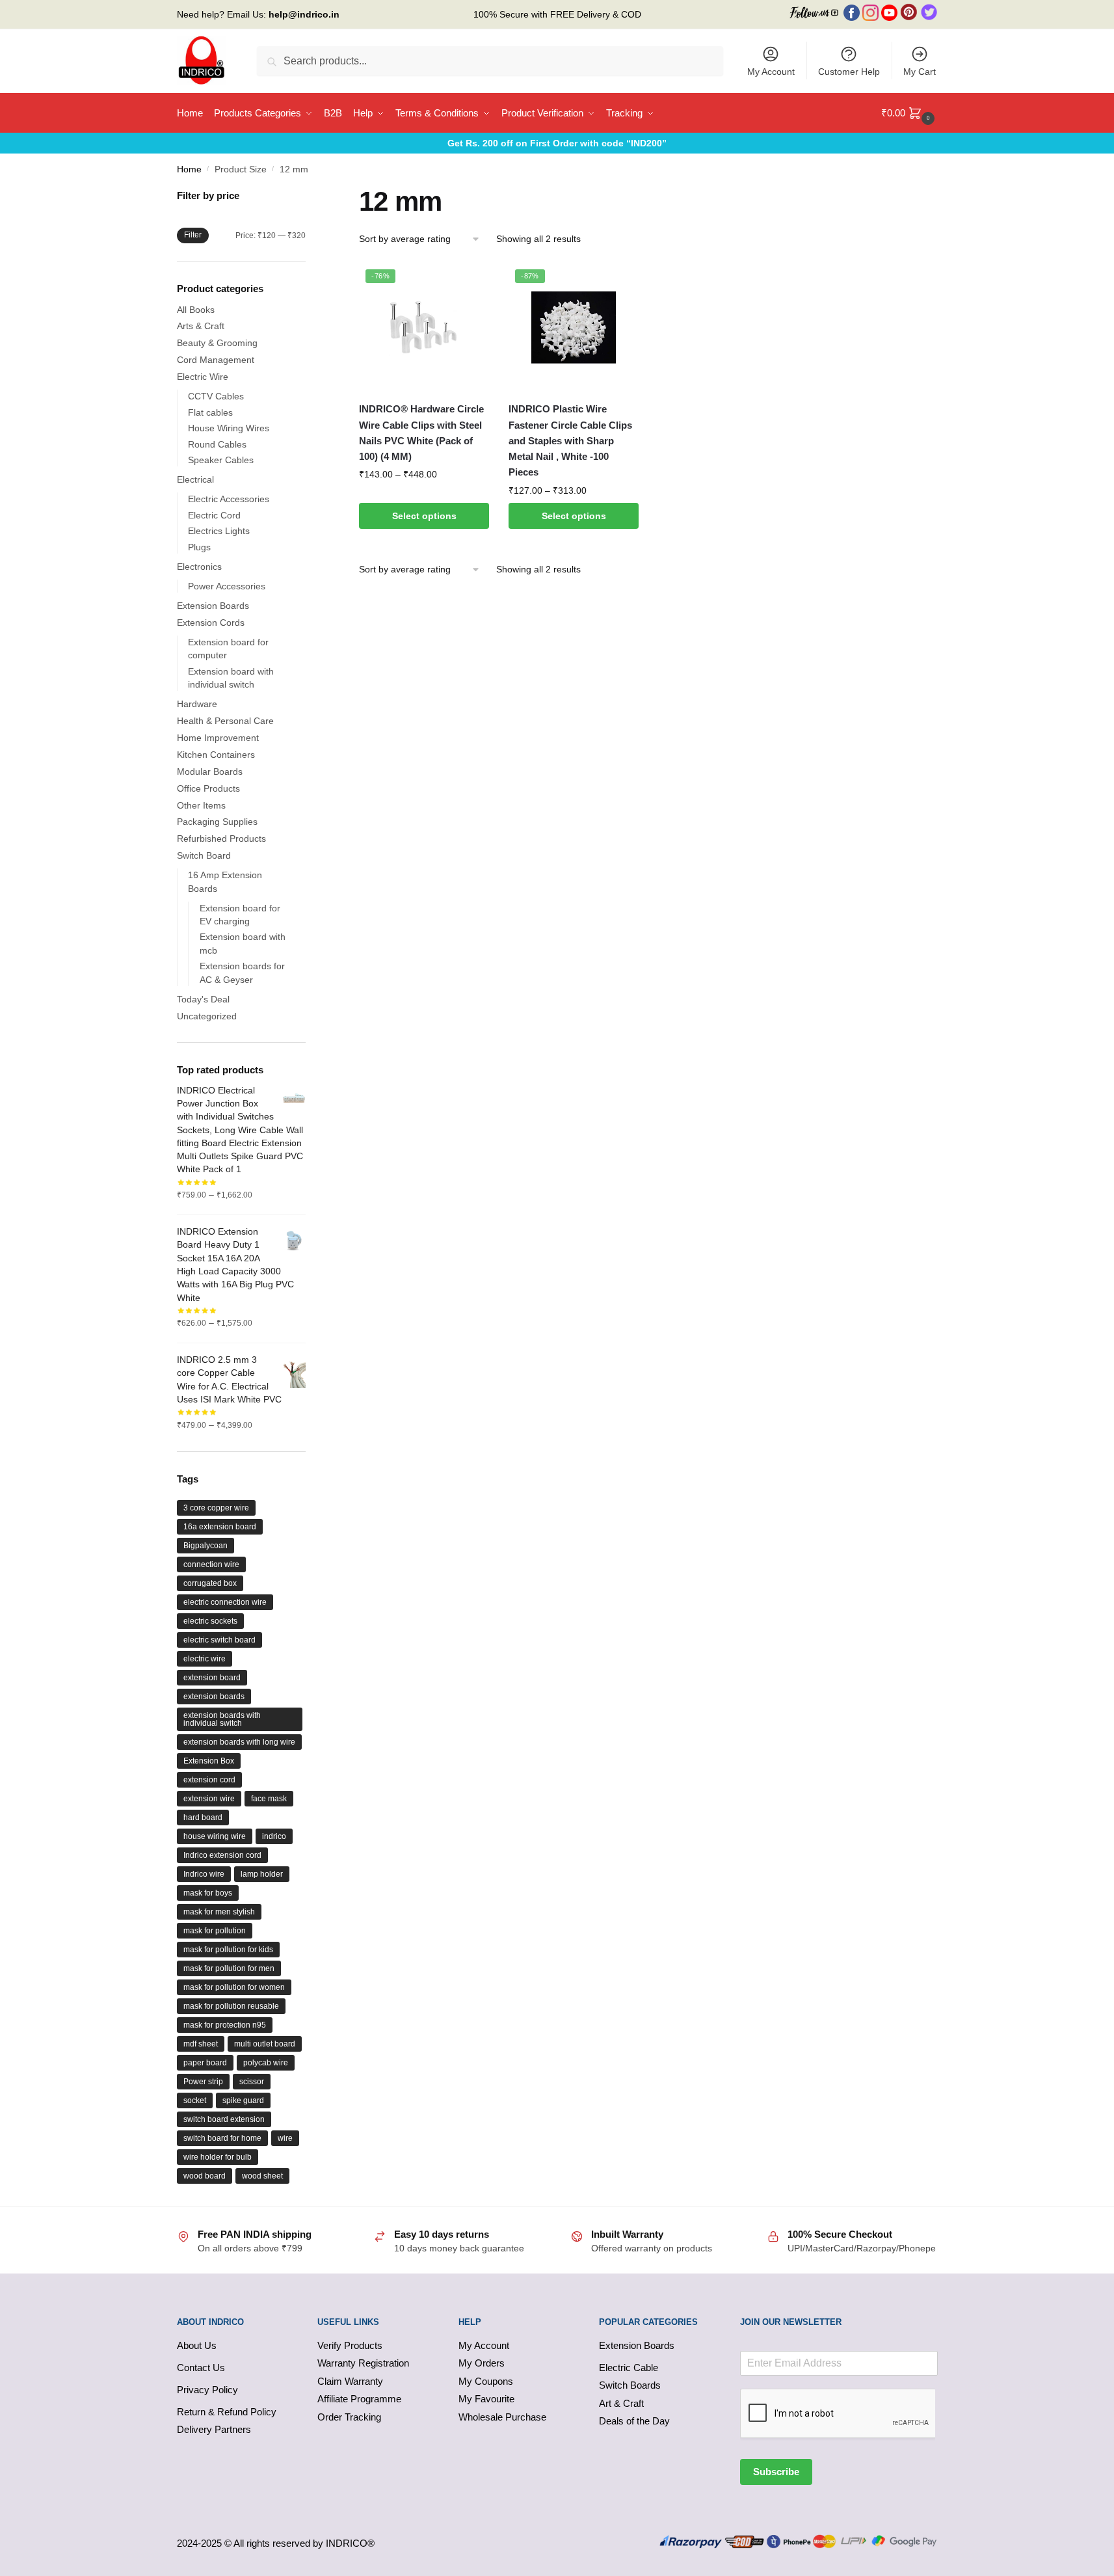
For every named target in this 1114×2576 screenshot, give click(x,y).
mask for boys (208, 1893)
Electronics (199, 567)
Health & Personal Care (225, 721)
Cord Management (216, 360)
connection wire (211, 1564)
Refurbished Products (221, 839)
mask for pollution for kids (228, 1950)
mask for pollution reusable (231, 2006)
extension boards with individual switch (222, 1719)
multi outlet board (265, 2044)
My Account (771, 72)
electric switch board (219, 1640)
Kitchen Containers (216, 755)
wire (285, 2138)
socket (195, 2100)
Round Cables (217, 444)
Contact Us (201, 2368)
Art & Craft (621, 2403)
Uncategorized (207, 1016)
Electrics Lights (219, 531)
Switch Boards (630, 2385)
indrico (274, 1836)
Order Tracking (349, 2417)
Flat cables (210, 412)
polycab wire (266, 2063)
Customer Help (849, 72)
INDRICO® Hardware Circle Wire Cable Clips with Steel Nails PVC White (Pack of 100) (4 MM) (421, 433)
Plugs (199, 547)
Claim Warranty (350, 2381)
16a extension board (220, 1527)
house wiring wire (215, 1836)
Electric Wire (203, 377)
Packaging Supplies (217, 822)
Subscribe (776, 2472)
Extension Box (209, 1761)
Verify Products (350, 2345)
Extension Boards (213, 606)
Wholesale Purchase (502, 2417)
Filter (193, 235)
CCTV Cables (216, 396)
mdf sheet (201, 2044)
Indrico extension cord (222, 1855)
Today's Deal (203, 999)
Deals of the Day (634, 2421)
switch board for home (222, 2138)
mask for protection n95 (225, 2025)
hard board (203, 1818)
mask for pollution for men (229, 1968)
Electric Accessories (229, 499)
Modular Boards (210, 771)
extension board (212, 1678)
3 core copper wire (216, 1508)
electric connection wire (225, 1602)
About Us (197, 2345)
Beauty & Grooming (217, 343)
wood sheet (262, 2176)
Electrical (195, 479)
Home (189, 169)
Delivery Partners (214, 2429)
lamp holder (262, 1874)
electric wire (205, 1659)
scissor (252, 2082)
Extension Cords (211, 623)
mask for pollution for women (234, 1987)
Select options (424, 516)
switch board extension (224, 2119)
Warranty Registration (363, 2363)
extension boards (214, 1697)
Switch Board (204, 855)
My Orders (482, 2363)
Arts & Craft (201, 326)
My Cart (920, 72)
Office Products (208, 788)
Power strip (203, 2082)
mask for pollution (215, 1931)
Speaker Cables (221, 460)
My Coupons (486, 2381)
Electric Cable (629, 2368)
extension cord (209, 1780)
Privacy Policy (207, 2390)
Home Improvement (218, 738)
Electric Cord (214, 515)
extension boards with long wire (239, 1742)
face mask (269, 1799)
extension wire (209, 1799)
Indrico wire (204, 1874)
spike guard (243, 2100)
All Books (196, 310)
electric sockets (210, 1621)
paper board (205, 2063)
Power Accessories (227, 586)
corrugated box (210, 1583)
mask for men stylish (219, 1912)
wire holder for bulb (218, 2157)
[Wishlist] (470, 282)
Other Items (201, 805)
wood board (205, 2176)
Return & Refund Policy (227, 2412)
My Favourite (486, 2399)
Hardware (197, 704)
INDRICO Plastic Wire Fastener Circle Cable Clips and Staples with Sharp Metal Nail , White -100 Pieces (570, 440)
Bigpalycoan (206, 1546)
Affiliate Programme (359, 2399)
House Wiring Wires (229, 428)
